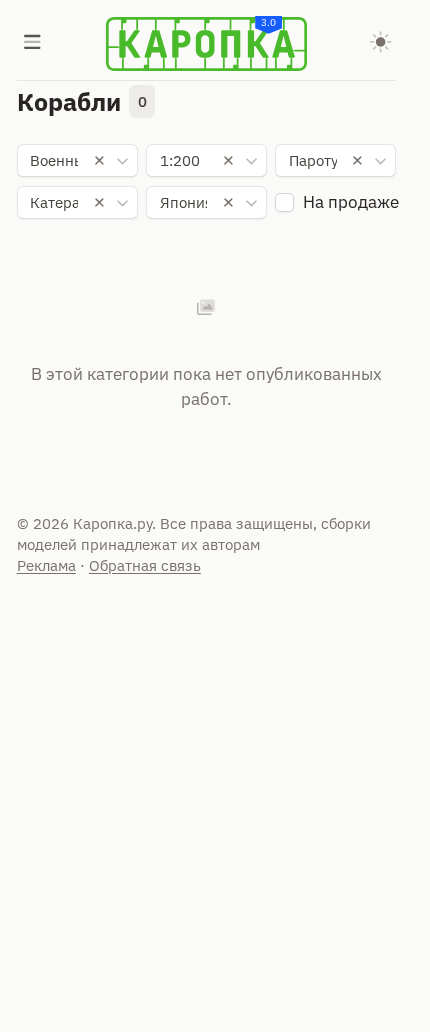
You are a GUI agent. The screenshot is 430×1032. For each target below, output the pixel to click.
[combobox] (77, 161)
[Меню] (33, 44)
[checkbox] (284, 202)
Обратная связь (145, 565)
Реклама (46, 565)
